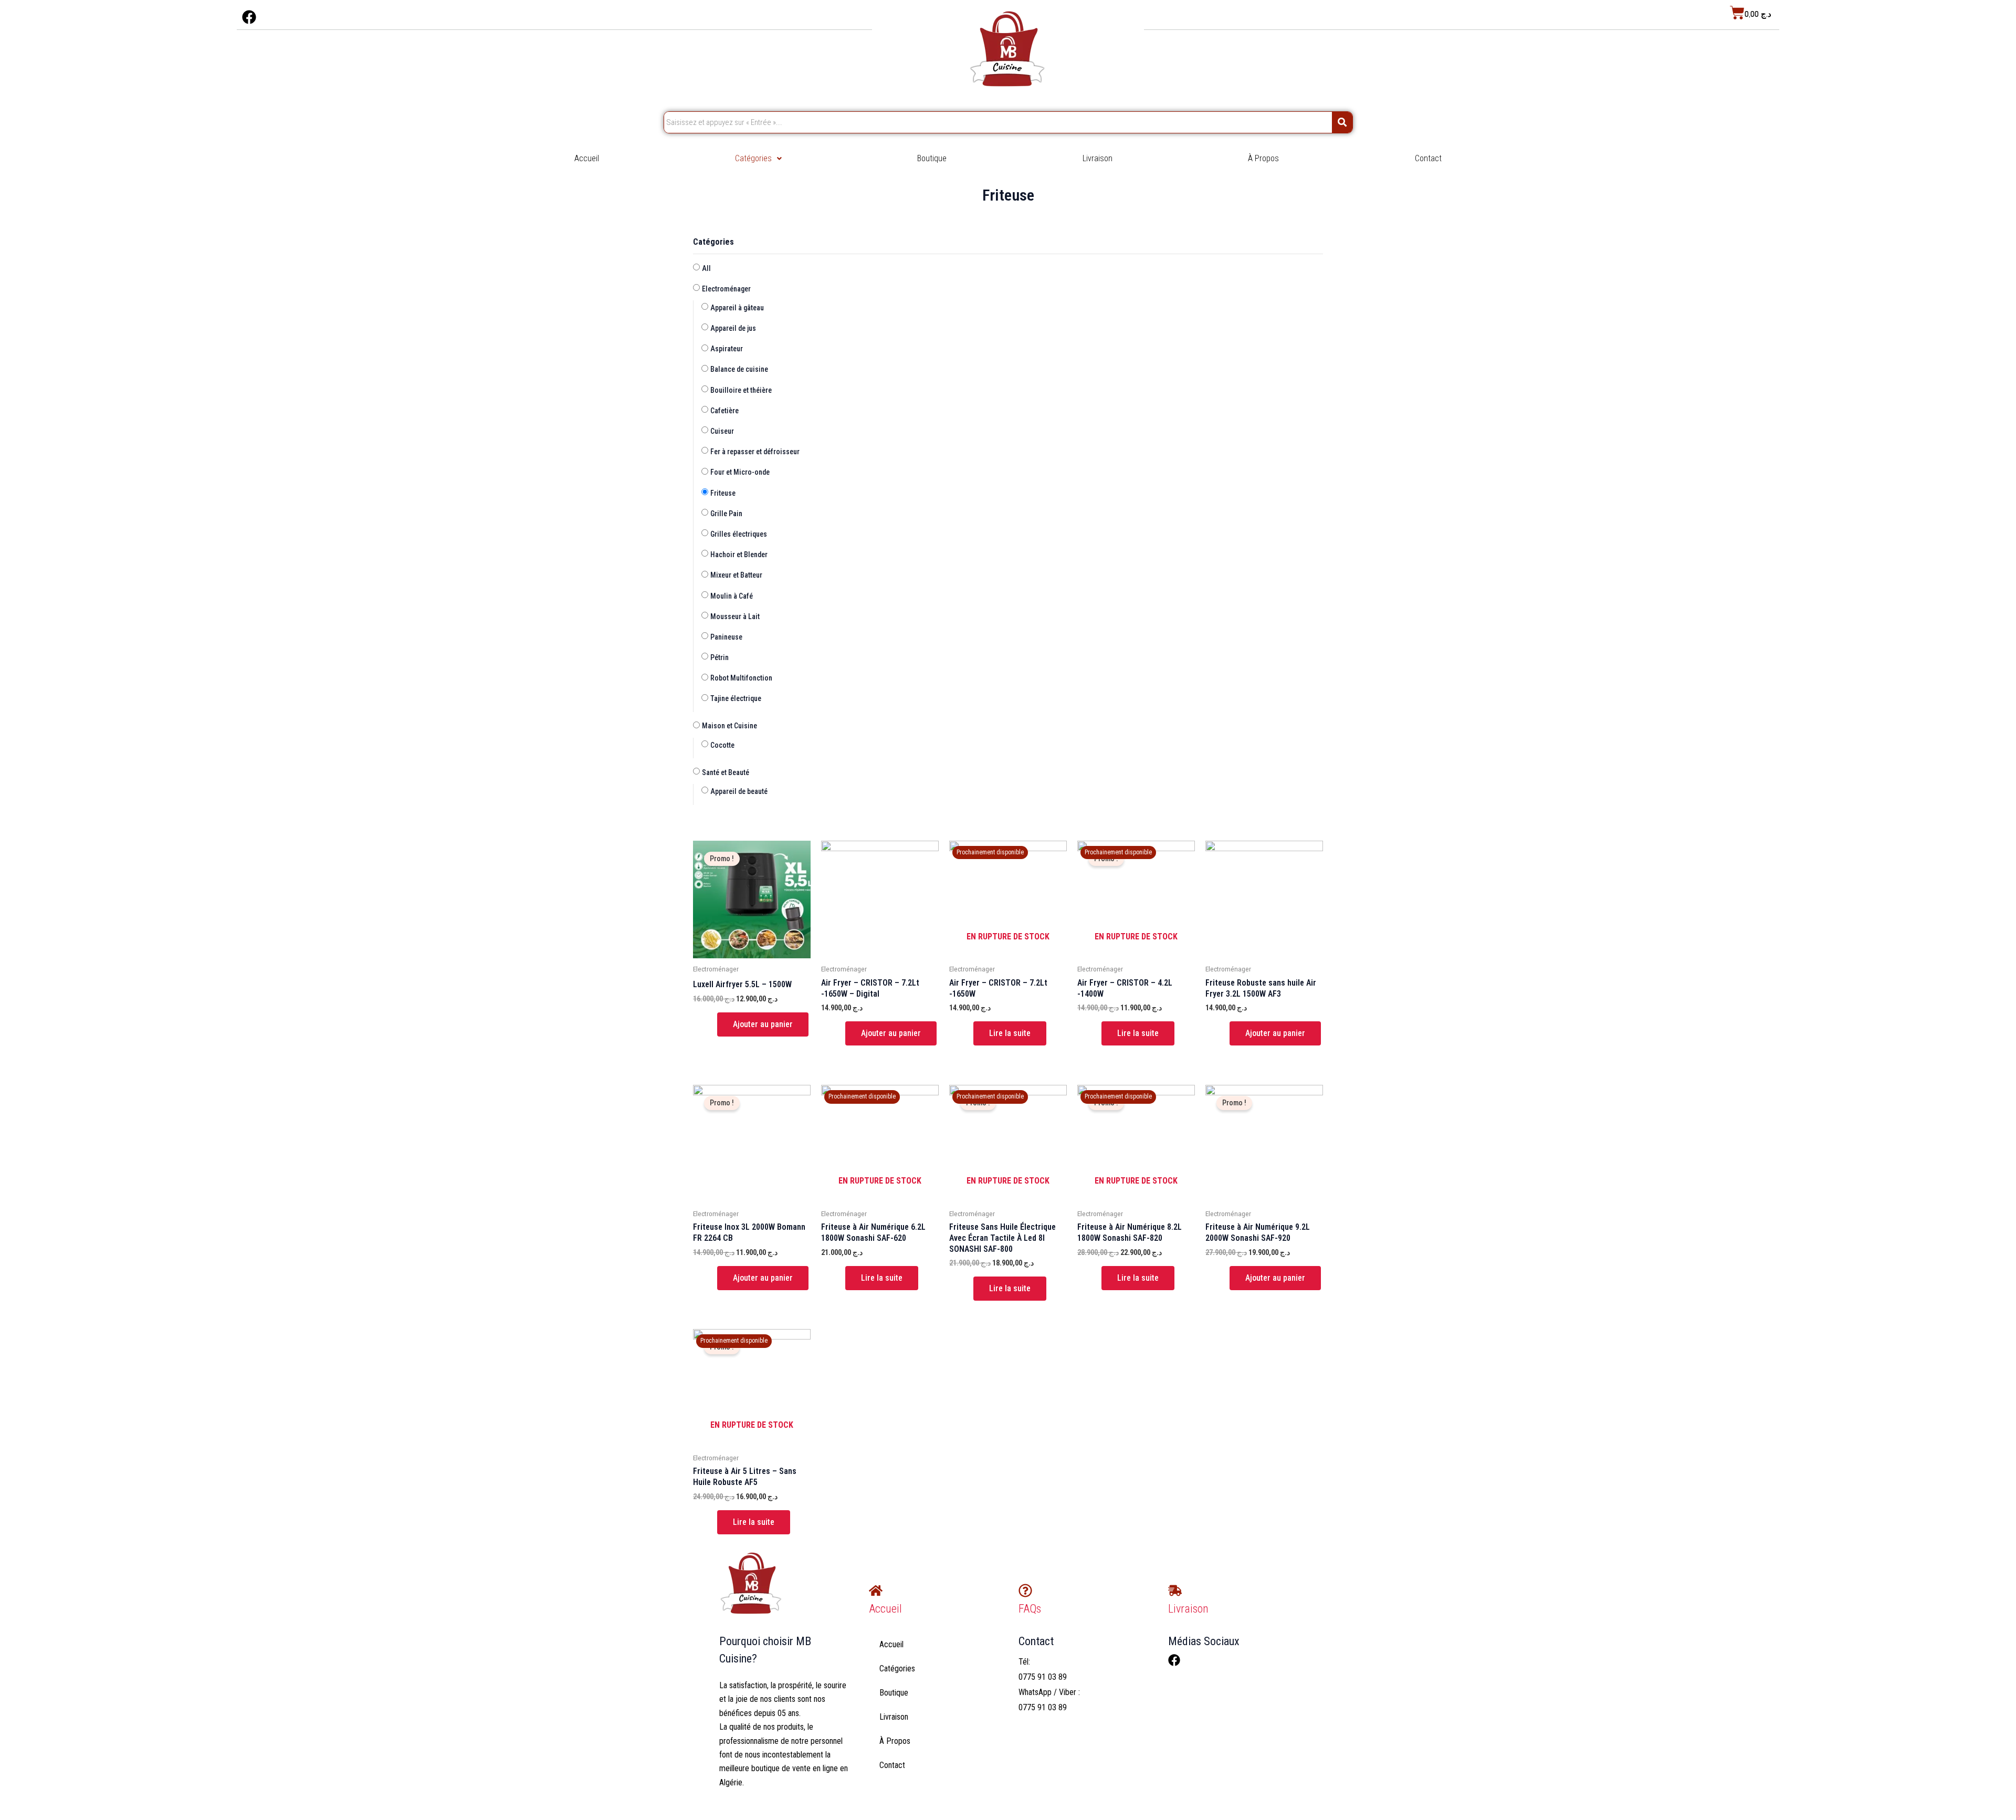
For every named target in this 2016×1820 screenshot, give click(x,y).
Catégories (753, 158)
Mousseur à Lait (735, 616)
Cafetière (724, 411)
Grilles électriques (739, 534)
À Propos (1263, 158)
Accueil (587, 158)
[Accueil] (876, 1591)
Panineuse (726, 637)
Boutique (932, 158)
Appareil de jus (733, 328)
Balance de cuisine (739, 369)
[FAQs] (1025, 1591)
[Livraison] (1175, 1591)
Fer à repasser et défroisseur (755, 452)
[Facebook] (1174, 1660)
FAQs (1030, 1609)
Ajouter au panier (763, 1024)
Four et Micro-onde (740, 472)
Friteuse (723, 493)
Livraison (1098, 158)
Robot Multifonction (741, 678)
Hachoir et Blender (739, 555)
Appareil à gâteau (737, 308)
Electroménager (726, 289)
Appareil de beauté (739, 791)
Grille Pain (726, 514)
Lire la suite (1010, 1033)
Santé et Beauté (726, 772)
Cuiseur (722, 431)
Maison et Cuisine (729, 726)
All (706, 268)
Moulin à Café (732, 596)
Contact (1428, 158)
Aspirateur (727, 349)
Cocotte (722, 745)
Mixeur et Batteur (736, 575)
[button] (759, 159)
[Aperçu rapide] (712, 1024)
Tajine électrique (736, 698)
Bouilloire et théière (741, 390)
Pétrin (720, 657)
